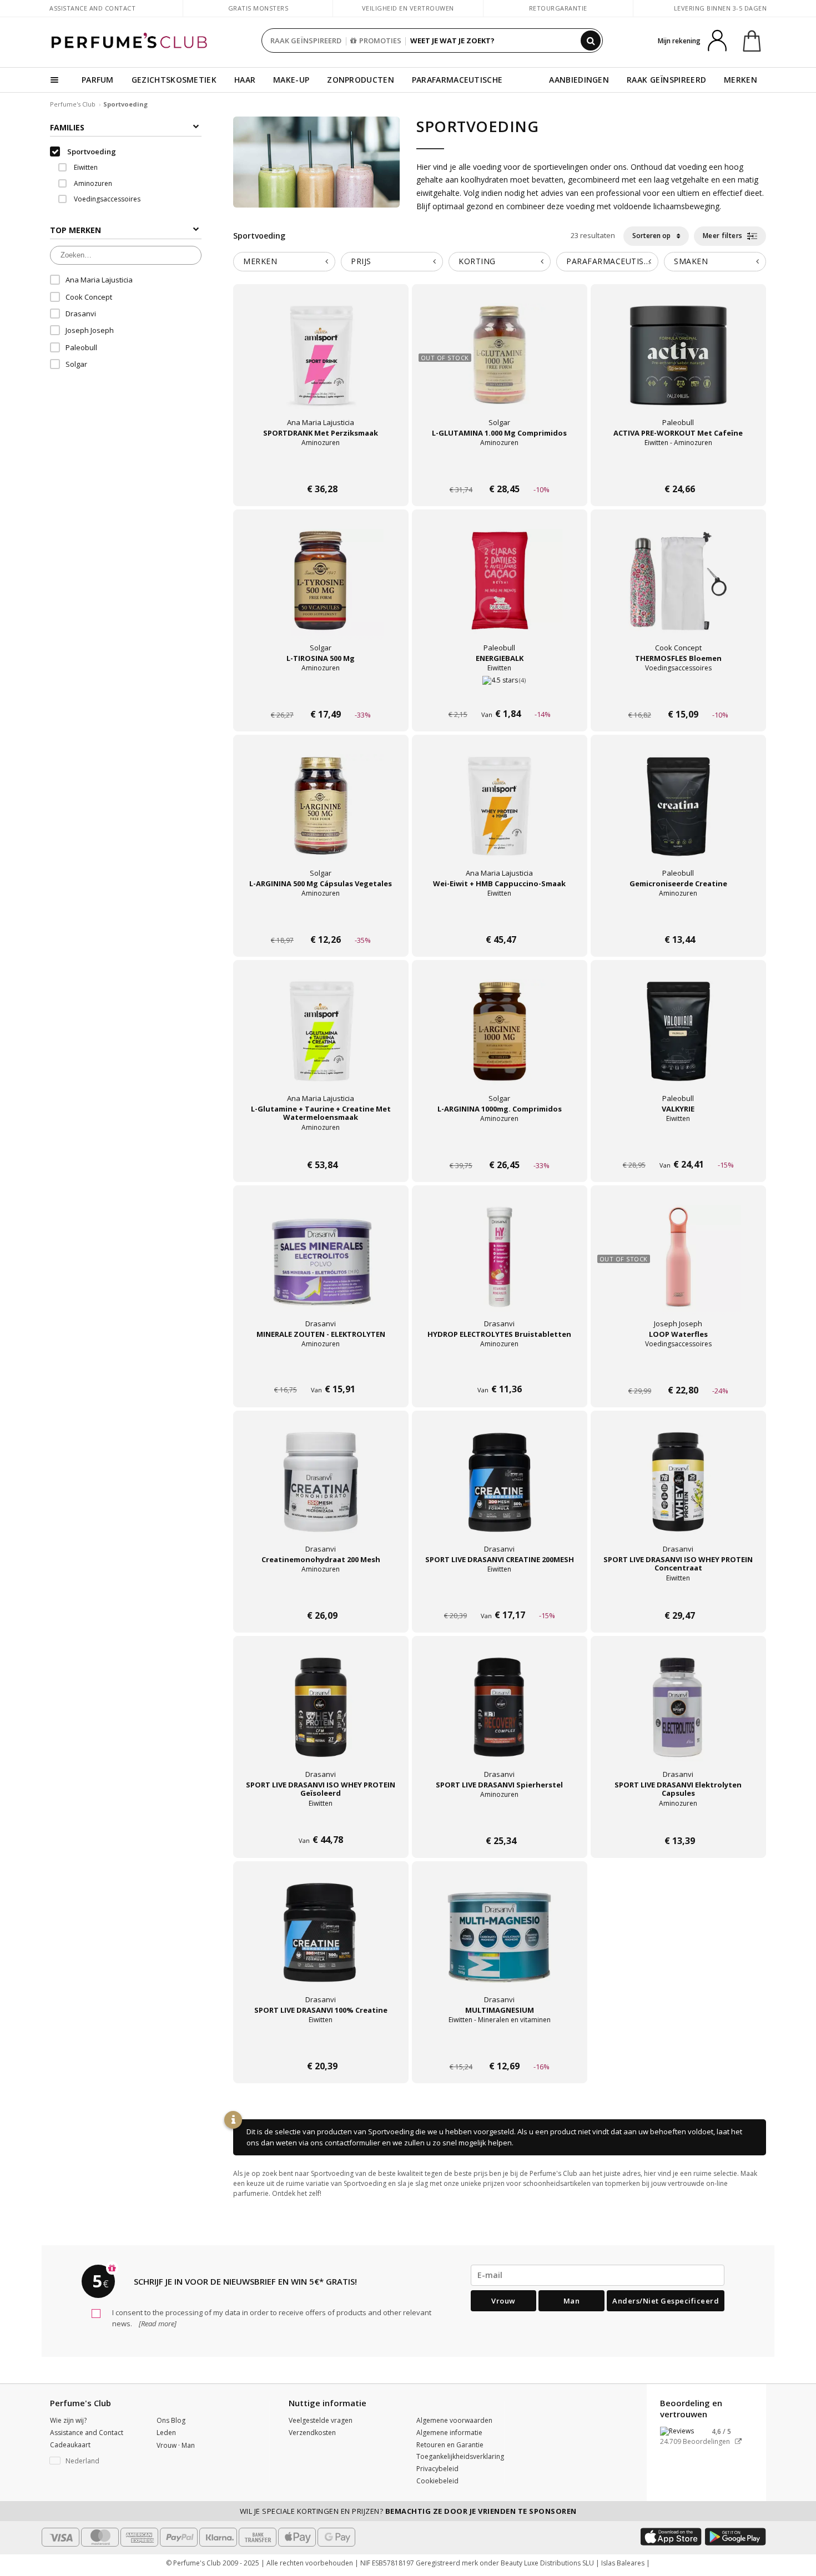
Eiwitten (85, 167)
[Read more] (157, 2324)
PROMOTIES (380, 41)
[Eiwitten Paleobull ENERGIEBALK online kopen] (500, 693)
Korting (477, 261)
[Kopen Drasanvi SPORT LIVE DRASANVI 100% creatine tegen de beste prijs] (321, 1943)
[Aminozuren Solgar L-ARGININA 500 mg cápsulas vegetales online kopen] (321, 919)
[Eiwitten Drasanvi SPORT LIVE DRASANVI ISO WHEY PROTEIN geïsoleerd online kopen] (321, 1820)
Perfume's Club (73, 104)
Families (67, 127)
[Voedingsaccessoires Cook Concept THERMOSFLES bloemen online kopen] (678, 693)
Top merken (75, 230)
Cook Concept (89, 297)
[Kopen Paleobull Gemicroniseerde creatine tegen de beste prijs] (678, 817)
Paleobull (81, 347)
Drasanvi (81, 314)
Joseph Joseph (90, 330)
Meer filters (724, 236)
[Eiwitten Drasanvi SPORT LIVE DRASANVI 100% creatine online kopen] (321, 2045)
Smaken (691, 261)
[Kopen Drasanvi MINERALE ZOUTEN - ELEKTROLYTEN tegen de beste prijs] (321, 1267)
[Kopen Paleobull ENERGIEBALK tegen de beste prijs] (500, 592)
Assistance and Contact (92, 8)
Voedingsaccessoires (106, 199)
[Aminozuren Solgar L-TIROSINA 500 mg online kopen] (321, 693)
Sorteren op (652, 236)
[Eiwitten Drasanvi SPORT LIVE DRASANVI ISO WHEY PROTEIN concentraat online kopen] (678, 1595)
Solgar (76, 364)
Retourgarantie (558, 8)
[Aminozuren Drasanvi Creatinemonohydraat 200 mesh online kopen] (321, 1595)
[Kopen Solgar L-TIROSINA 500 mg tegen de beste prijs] (321, 592)
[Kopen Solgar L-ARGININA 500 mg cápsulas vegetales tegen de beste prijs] (321, 817)
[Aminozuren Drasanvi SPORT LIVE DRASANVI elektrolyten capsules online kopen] (678, 1820)
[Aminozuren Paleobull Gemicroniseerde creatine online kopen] (678, 919)
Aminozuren (92, 183)
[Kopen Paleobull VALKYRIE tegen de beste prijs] (678, 1042)
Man (572, 2301)
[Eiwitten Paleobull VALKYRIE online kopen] (678, 1144)
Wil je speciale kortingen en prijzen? (408, 2511)
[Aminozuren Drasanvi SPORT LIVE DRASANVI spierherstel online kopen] (500, 1820)
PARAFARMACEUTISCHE (457, 80)
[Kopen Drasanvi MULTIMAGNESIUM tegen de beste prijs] (500, 1943)
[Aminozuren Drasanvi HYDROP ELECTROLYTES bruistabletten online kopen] (500, 1369)
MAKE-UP (291, 80)
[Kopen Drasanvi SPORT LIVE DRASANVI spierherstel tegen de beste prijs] (500, 1718)
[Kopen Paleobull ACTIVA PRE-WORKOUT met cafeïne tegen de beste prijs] (678, 366)
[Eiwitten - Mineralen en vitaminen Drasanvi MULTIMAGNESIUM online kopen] (500, 2045)
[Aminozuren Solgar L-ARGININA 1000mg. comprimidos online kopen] (500, 1144)
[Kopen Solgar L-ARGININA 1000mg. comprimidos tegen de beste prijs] (500, 1042)
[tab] (284, 262)
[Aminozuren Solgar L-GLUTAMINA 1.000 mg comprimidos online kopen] (500, 468)
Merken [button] (260, 261)
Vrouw (503, 2301)
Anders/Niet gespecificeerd (666, 2301)
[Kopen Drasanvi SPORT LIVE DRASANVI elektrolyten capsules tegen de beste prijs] (678, 1718)
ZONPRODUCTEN (361, 80)
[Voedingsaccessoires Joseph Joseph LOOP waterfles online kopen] (678, 1369)
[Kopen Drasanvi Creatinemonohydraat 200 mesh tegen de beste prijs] (321, 1493)
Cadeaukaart (70, 2445)
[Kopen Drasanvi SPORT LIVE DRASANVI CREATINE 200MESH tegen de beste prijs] (500, 1493)
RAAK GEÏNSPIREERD (306, 41)
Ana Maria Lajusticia (99, 280)
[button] (95, 2461)
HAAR (245, 80)
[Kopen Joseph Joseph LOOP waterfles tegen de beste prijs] (678, 1267)
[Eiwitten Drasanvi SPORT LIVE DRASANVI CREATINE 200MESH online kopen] (500, 1595)
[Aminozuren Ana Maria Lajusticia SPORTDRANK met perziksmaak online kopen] (321, 468)
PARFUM (98, 80)
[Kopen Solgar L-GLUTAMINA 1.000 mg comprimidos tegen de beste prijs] (500, 366)
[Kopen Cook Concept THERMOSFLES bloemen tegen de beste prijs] (678, 592)
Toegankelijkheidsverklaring (460, 2456)
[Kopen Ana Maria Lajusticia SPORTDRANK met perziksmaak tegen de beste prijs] (321, 366)
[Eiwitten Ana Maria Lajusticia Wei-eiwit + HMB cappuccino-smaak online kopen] (500, 919)
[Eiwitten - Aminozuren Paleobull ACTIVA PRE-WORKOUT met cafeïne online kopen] (678, 468)
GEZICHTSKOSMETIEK (174, 80)
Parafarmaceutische (612, 261)
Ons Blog (171, 2420)
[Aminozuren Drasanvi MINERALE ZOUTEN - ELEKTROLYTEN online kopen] (321, 1369)
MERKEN (741, 80)
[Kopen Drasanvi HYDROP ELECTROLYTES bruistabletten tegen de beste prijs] (500, 1267)
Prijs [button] (361, 261)
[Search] (591, 41)
